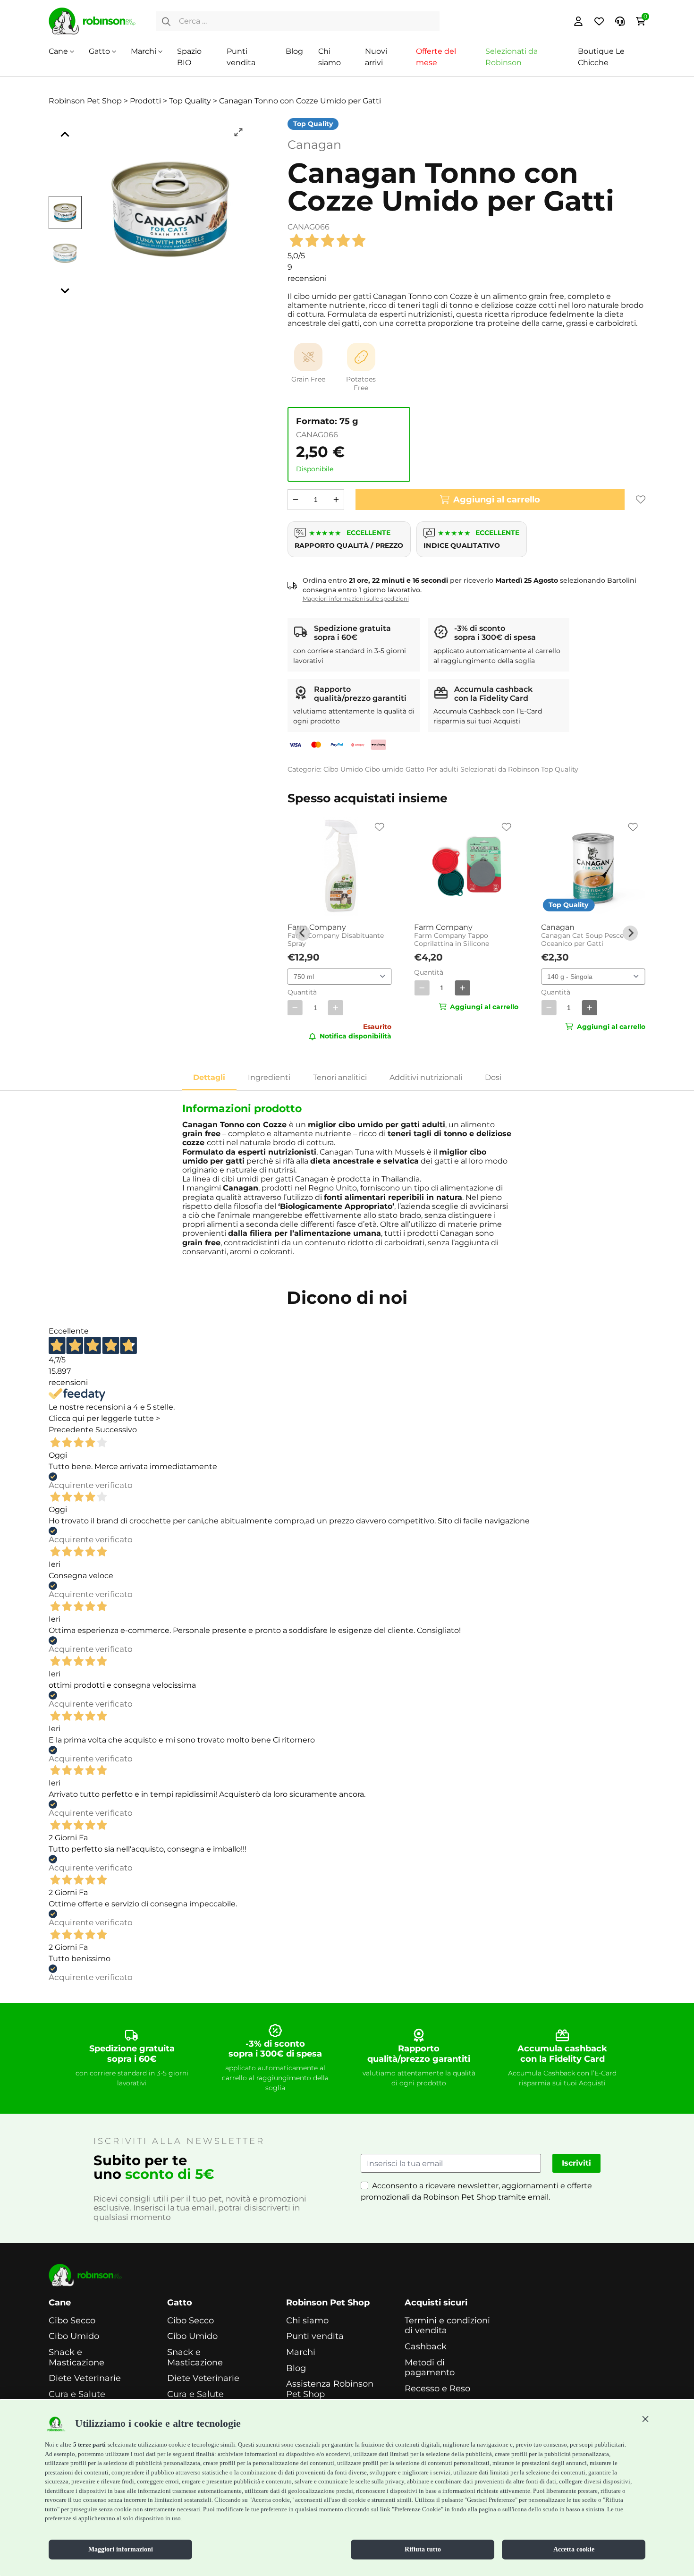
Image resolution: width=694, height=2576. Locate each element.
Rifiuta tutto (423, 2549)
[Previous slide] (303, 933)
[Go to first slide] (630, 933)
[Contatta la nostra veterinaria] (620, 21)
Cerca (166, 21)
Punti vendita (315, 2336)
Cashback (426, 2347)
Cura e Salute (77, 2394)
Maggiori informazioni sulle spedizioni (356, 599)
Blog (294, 51)
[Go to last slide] (65, 135)
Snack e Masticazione (76, 2358)
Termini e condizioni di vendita (447, 2326)
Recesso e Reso (437, 2389)
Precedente (71, 1430)
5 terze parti (89, 2444)
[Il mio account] (578, 21)
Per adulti (442, 769)
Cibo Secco (72, 2321)
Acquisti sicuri (436, 2303)
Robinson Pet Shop (328, 2303)
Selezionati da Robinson (500, 769)
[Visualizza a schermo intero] (238, 132)
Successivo (116, 1430)
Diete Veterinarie (85, 2378)
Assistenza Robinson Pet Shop (330, 2389)
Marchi (144, 51)
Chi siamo (307, 2321)
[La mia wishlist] (599, 21)
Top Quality (560, 769)
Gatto (99, 51)
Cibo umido (384, 769)
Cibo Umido (343, 769)
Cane (58, 51)
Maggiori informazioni (121, 2549)
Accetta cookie (574, 2549)
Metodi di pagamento (430, 2368)
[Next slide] (65, 290)
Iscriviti (576, 2163)
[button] (645, 2419)
